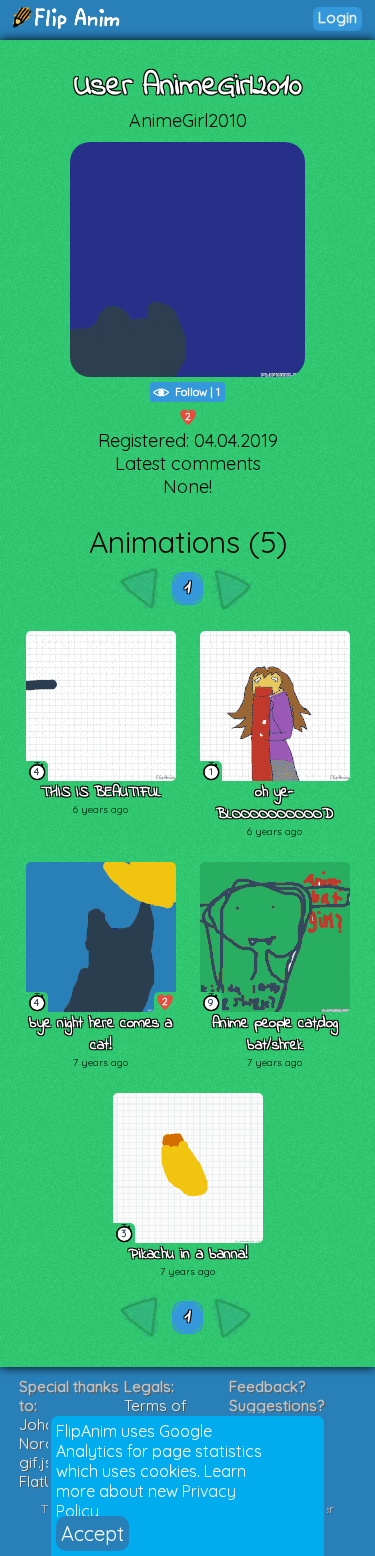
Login (337, 17)
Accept (92, 1533)
